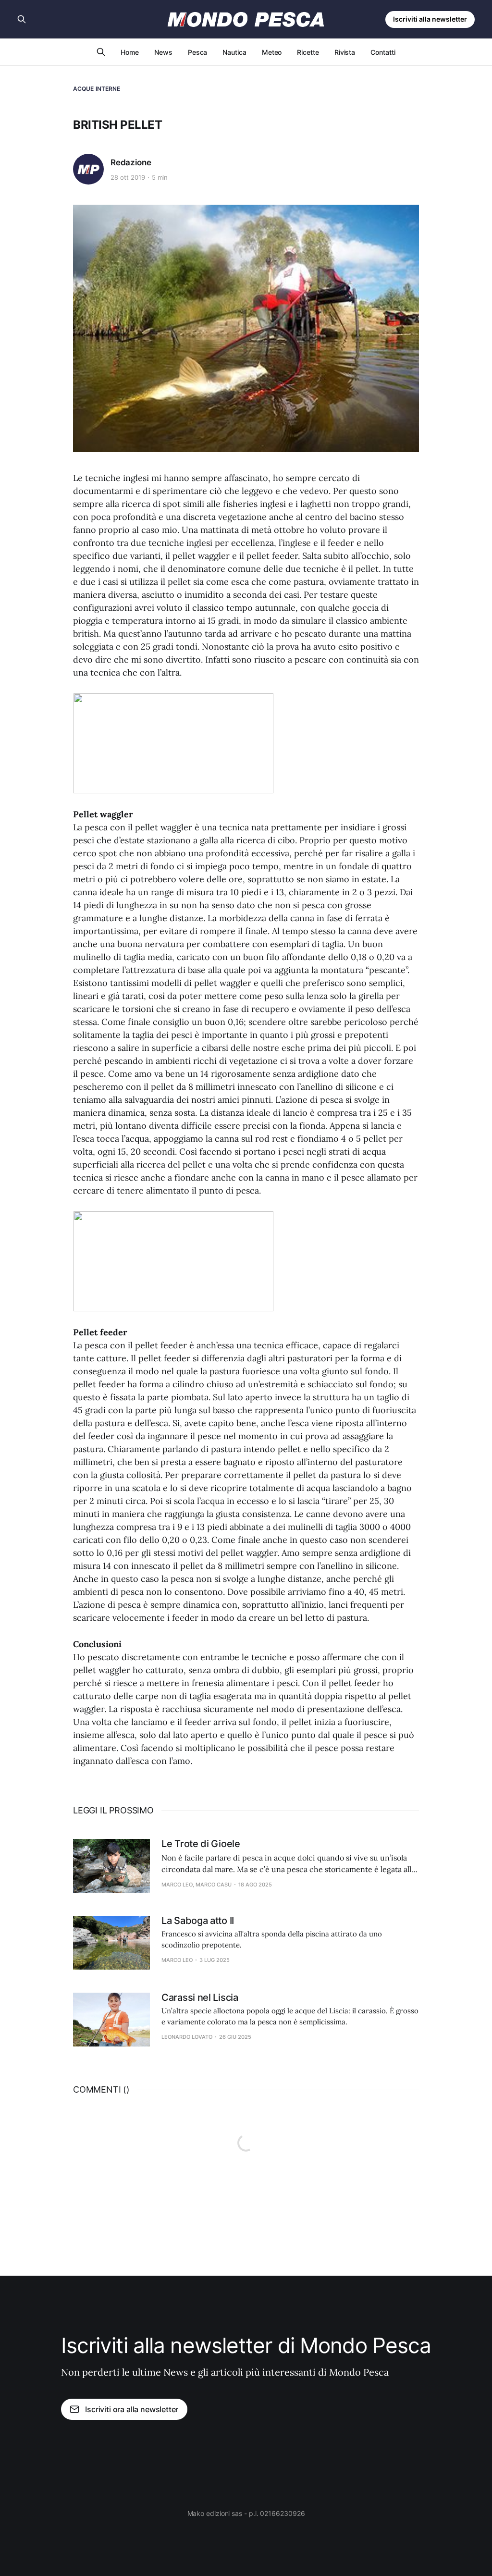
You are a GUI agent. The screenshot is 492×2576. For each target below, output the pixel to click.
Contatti (383, 52)
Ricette (308, 52)
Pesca (198, 52)
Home (130, 52)
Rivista (345, 52)
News (163, 52)
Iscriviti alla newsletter (430, 19)
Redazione (131, 162)
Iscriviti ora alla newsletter (132, 2409)
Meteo (272, 52)
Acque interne (97, 89)
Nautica (234, 52)
